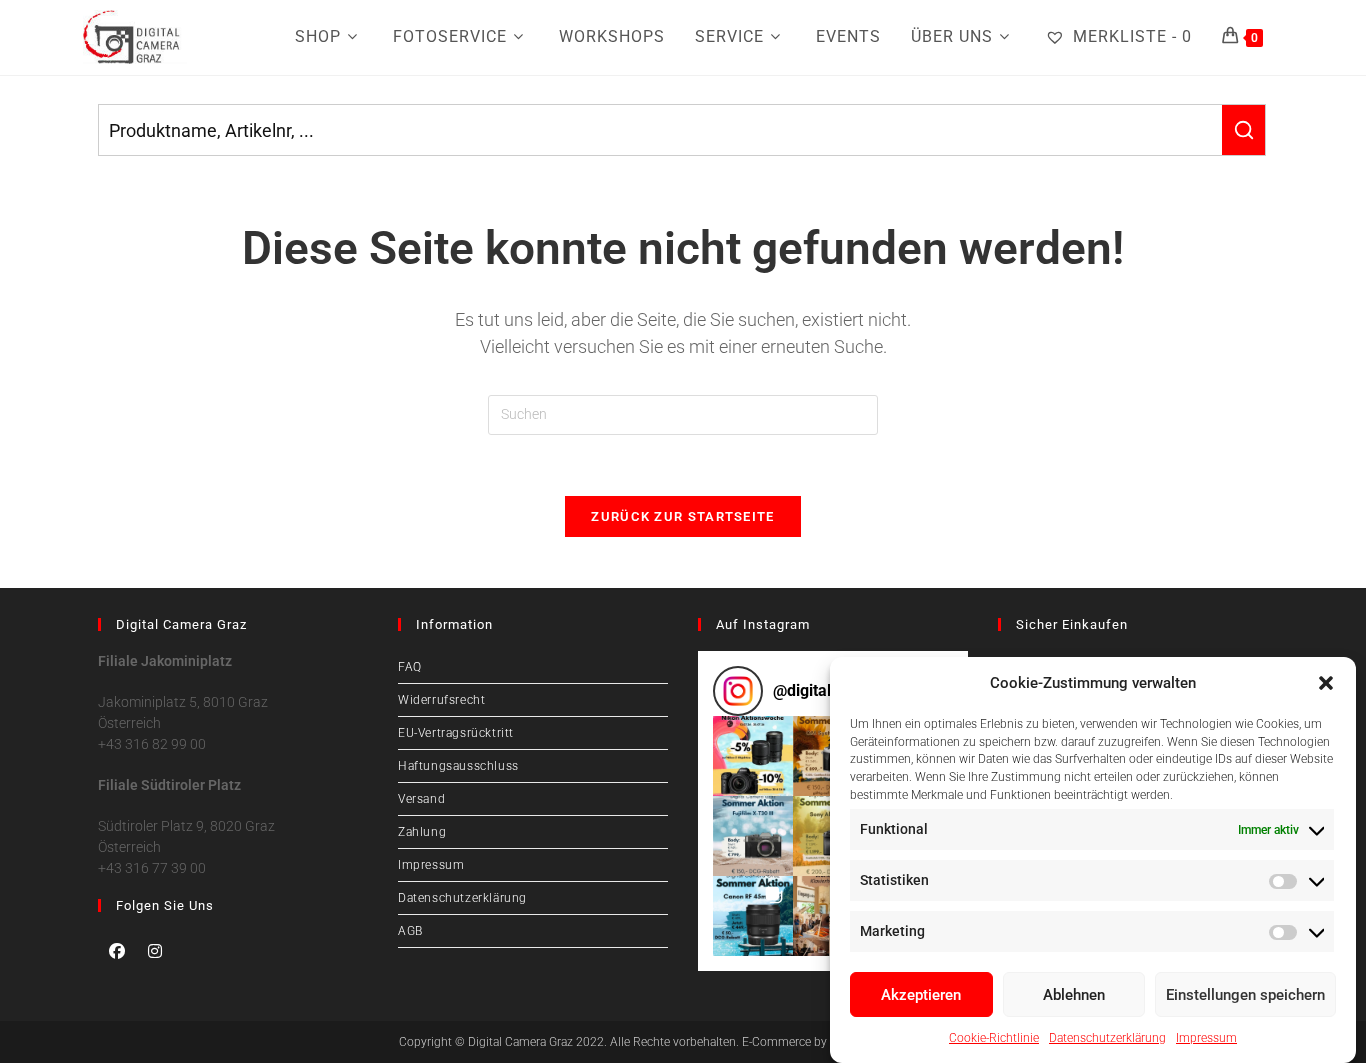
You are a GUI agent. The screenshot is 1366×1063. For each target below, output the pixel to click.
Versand (421, 799)
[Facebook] (117, 951)
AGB (410, 931)
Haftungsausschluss (458, 766)
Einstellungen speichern (1245, 995)
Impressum (1206, 1038)
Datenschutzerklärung (1107, 1038)
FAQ (410, 667)
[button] (1326, 683)
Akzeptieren (921, 995)
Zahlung (422, 832)
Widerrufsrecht (441, 700)
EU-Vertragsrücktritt (456, 733)
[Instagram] (155, 951)
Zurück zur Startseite (682, 516)
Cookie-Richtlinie (994, 1038)
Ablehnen (1074, 995)
